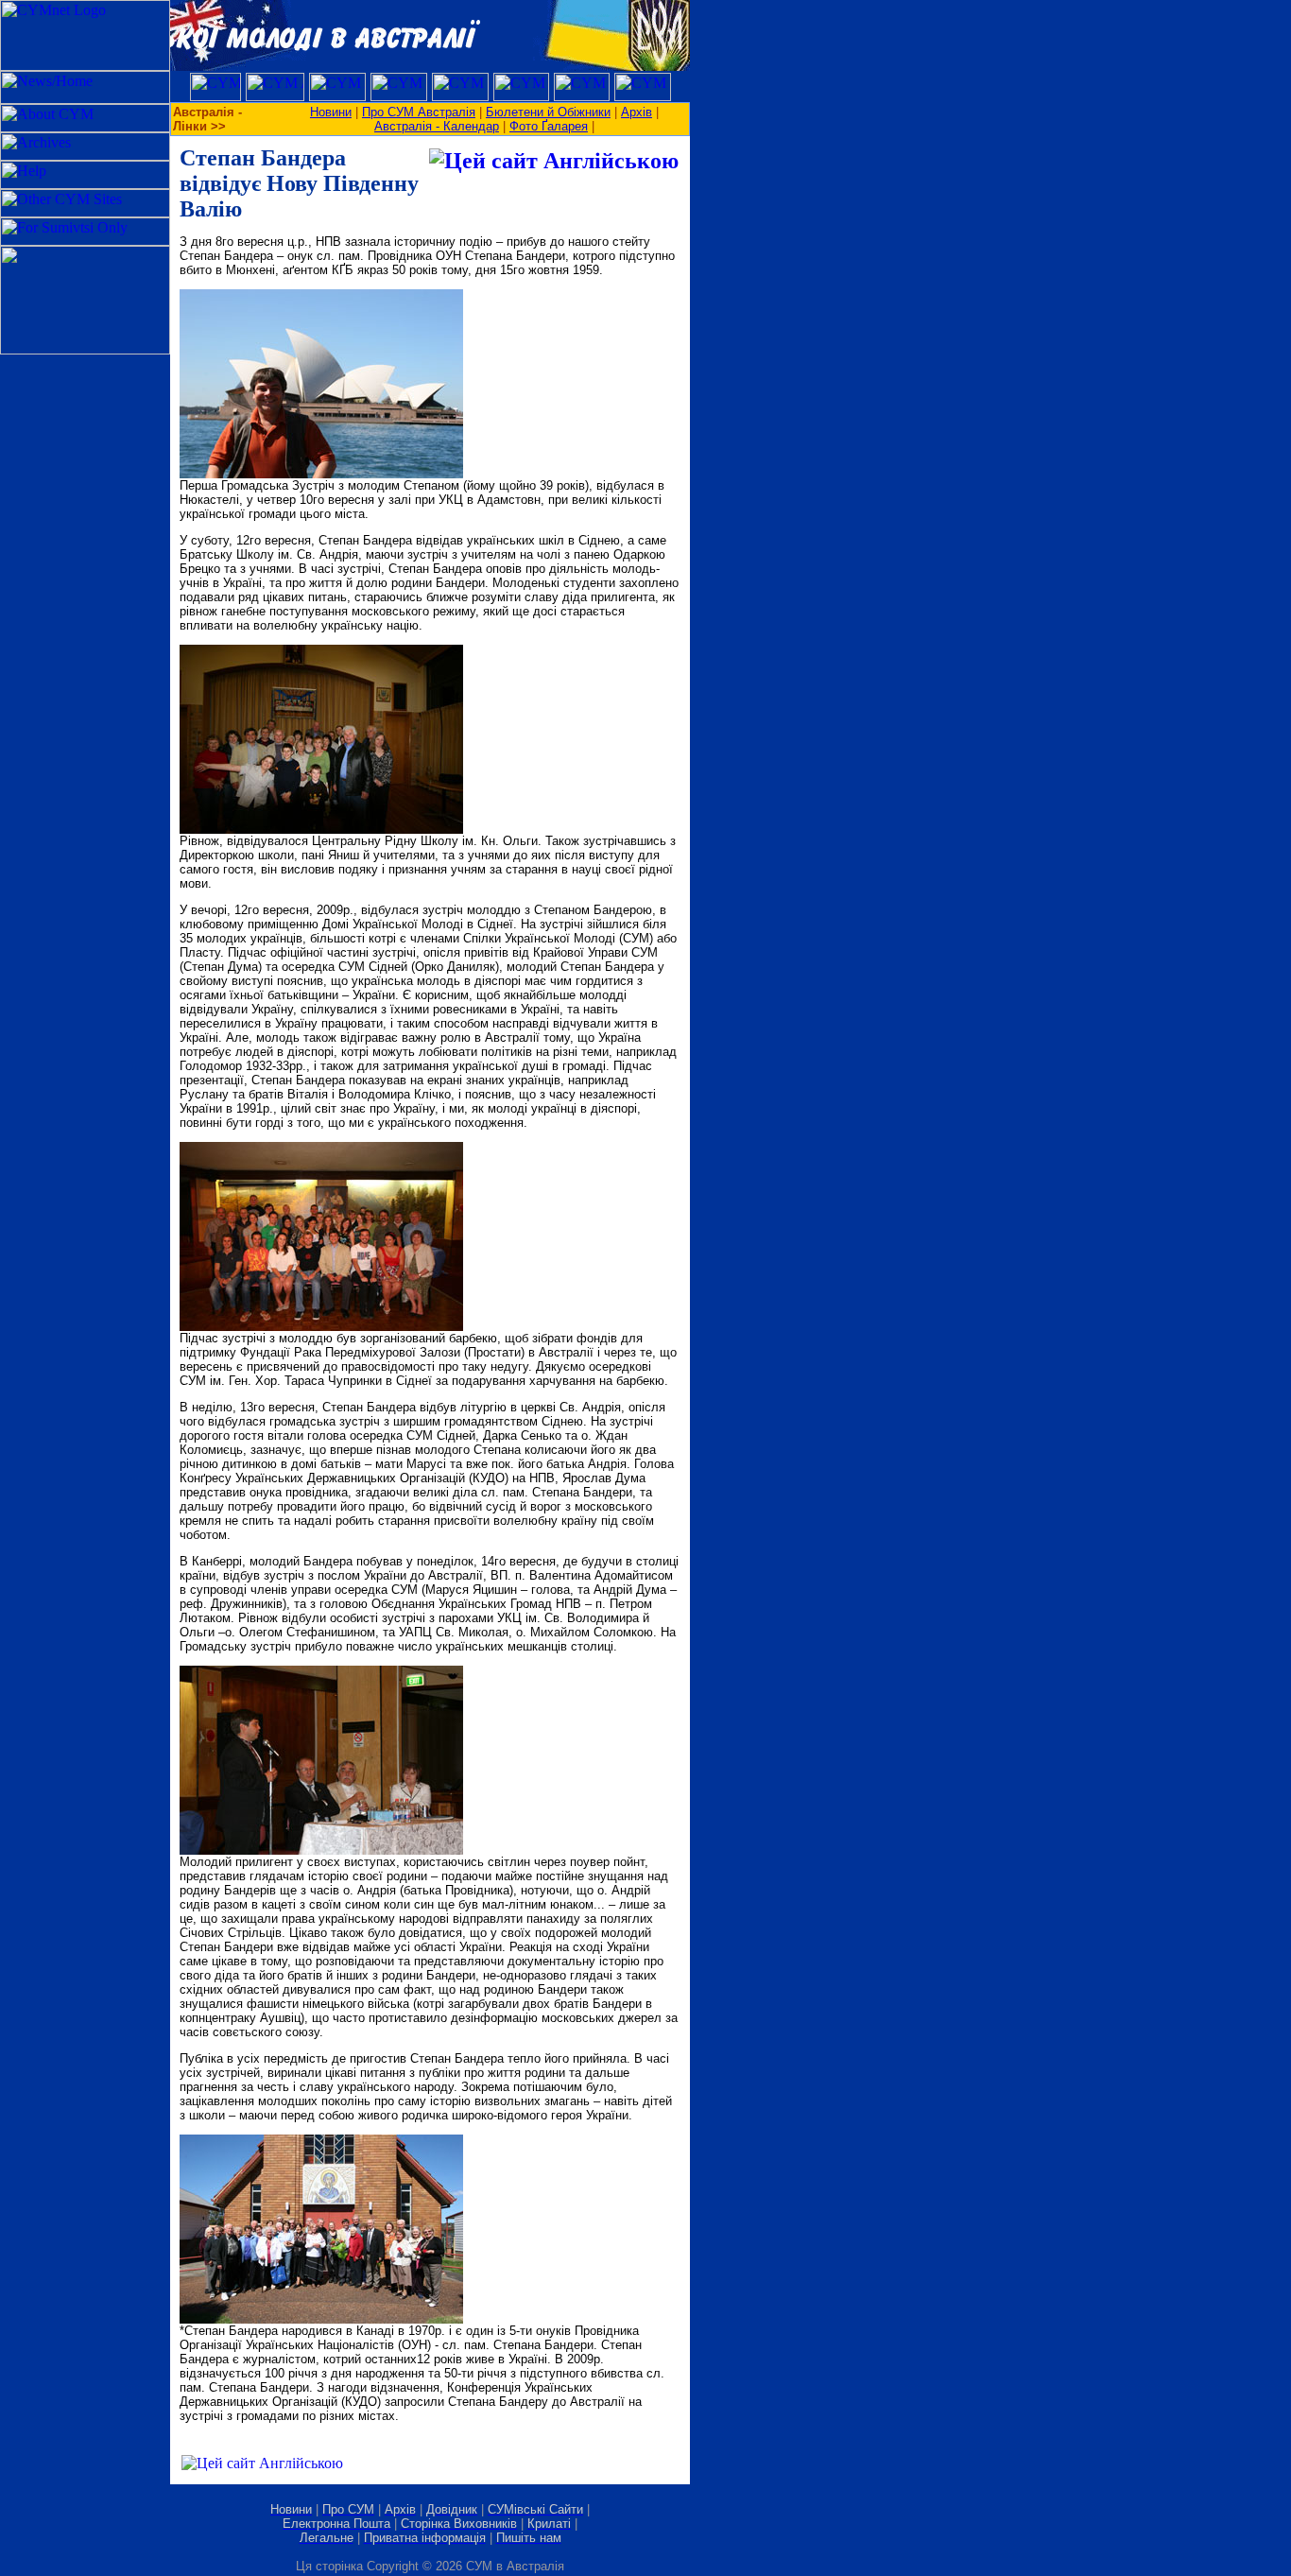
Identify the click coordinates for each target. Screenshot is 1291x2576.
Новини (331, 112)
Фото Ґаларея (549, 126)
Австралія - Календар (437, 126)
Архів (637, 112)
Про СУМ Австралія (419, 112)
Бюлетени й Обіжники (548, 112)
